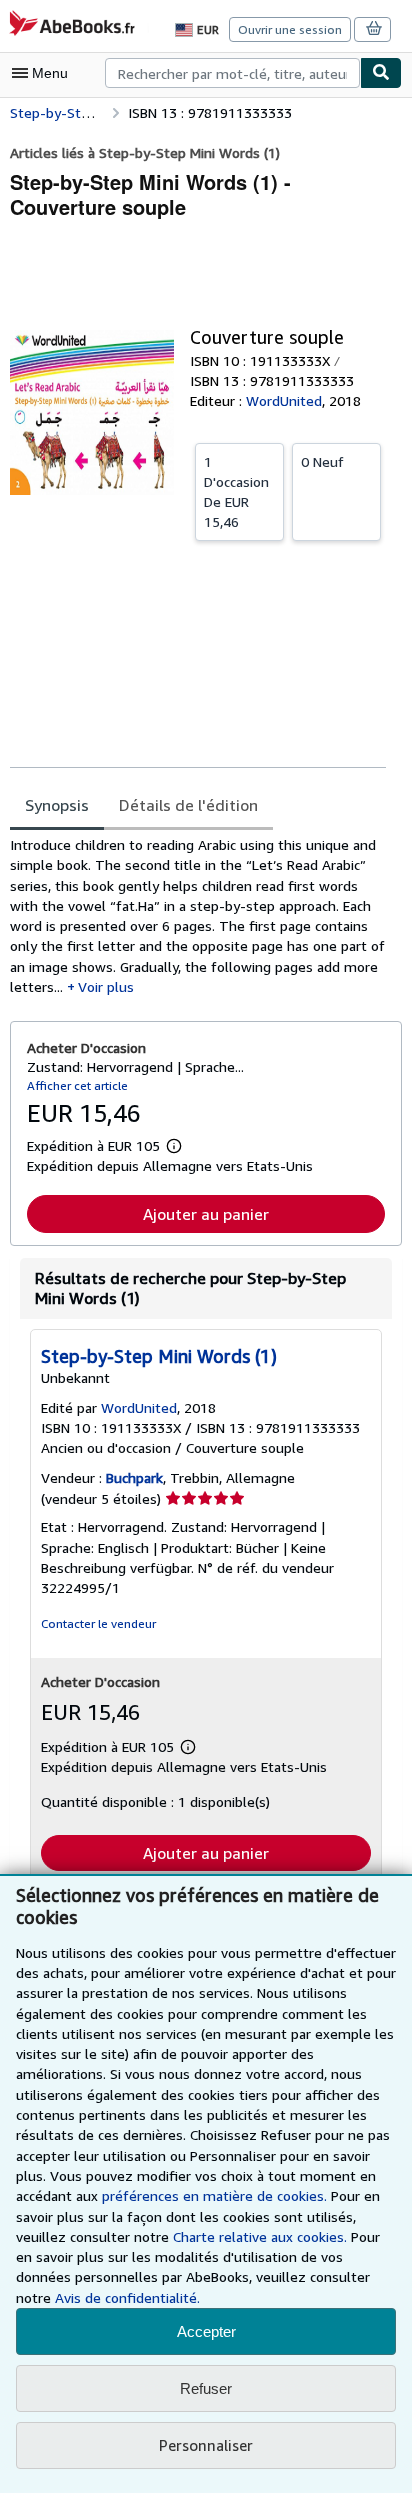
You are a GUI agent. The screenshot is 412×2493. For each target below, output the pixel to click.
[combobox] (232, 73)
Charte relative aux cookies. (262, 2236)
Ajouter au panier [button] (206, 1214)
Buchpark (134, 1477)
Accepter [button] (206, 2331)
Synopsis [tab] (57, 805)
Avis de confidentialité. (127, 2297)
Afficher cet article (77, 1085)
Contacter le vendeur (98, 1623)
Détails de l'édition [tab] (188, 805)
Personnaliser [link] (206, 2445)
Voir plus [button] (106, 986)
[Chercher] (381, 73)
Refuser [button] (206, 2388)
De (236, 491)
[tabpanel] (198, 916)
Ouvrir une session (290, 29)
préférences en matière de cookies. (214, 2195)
